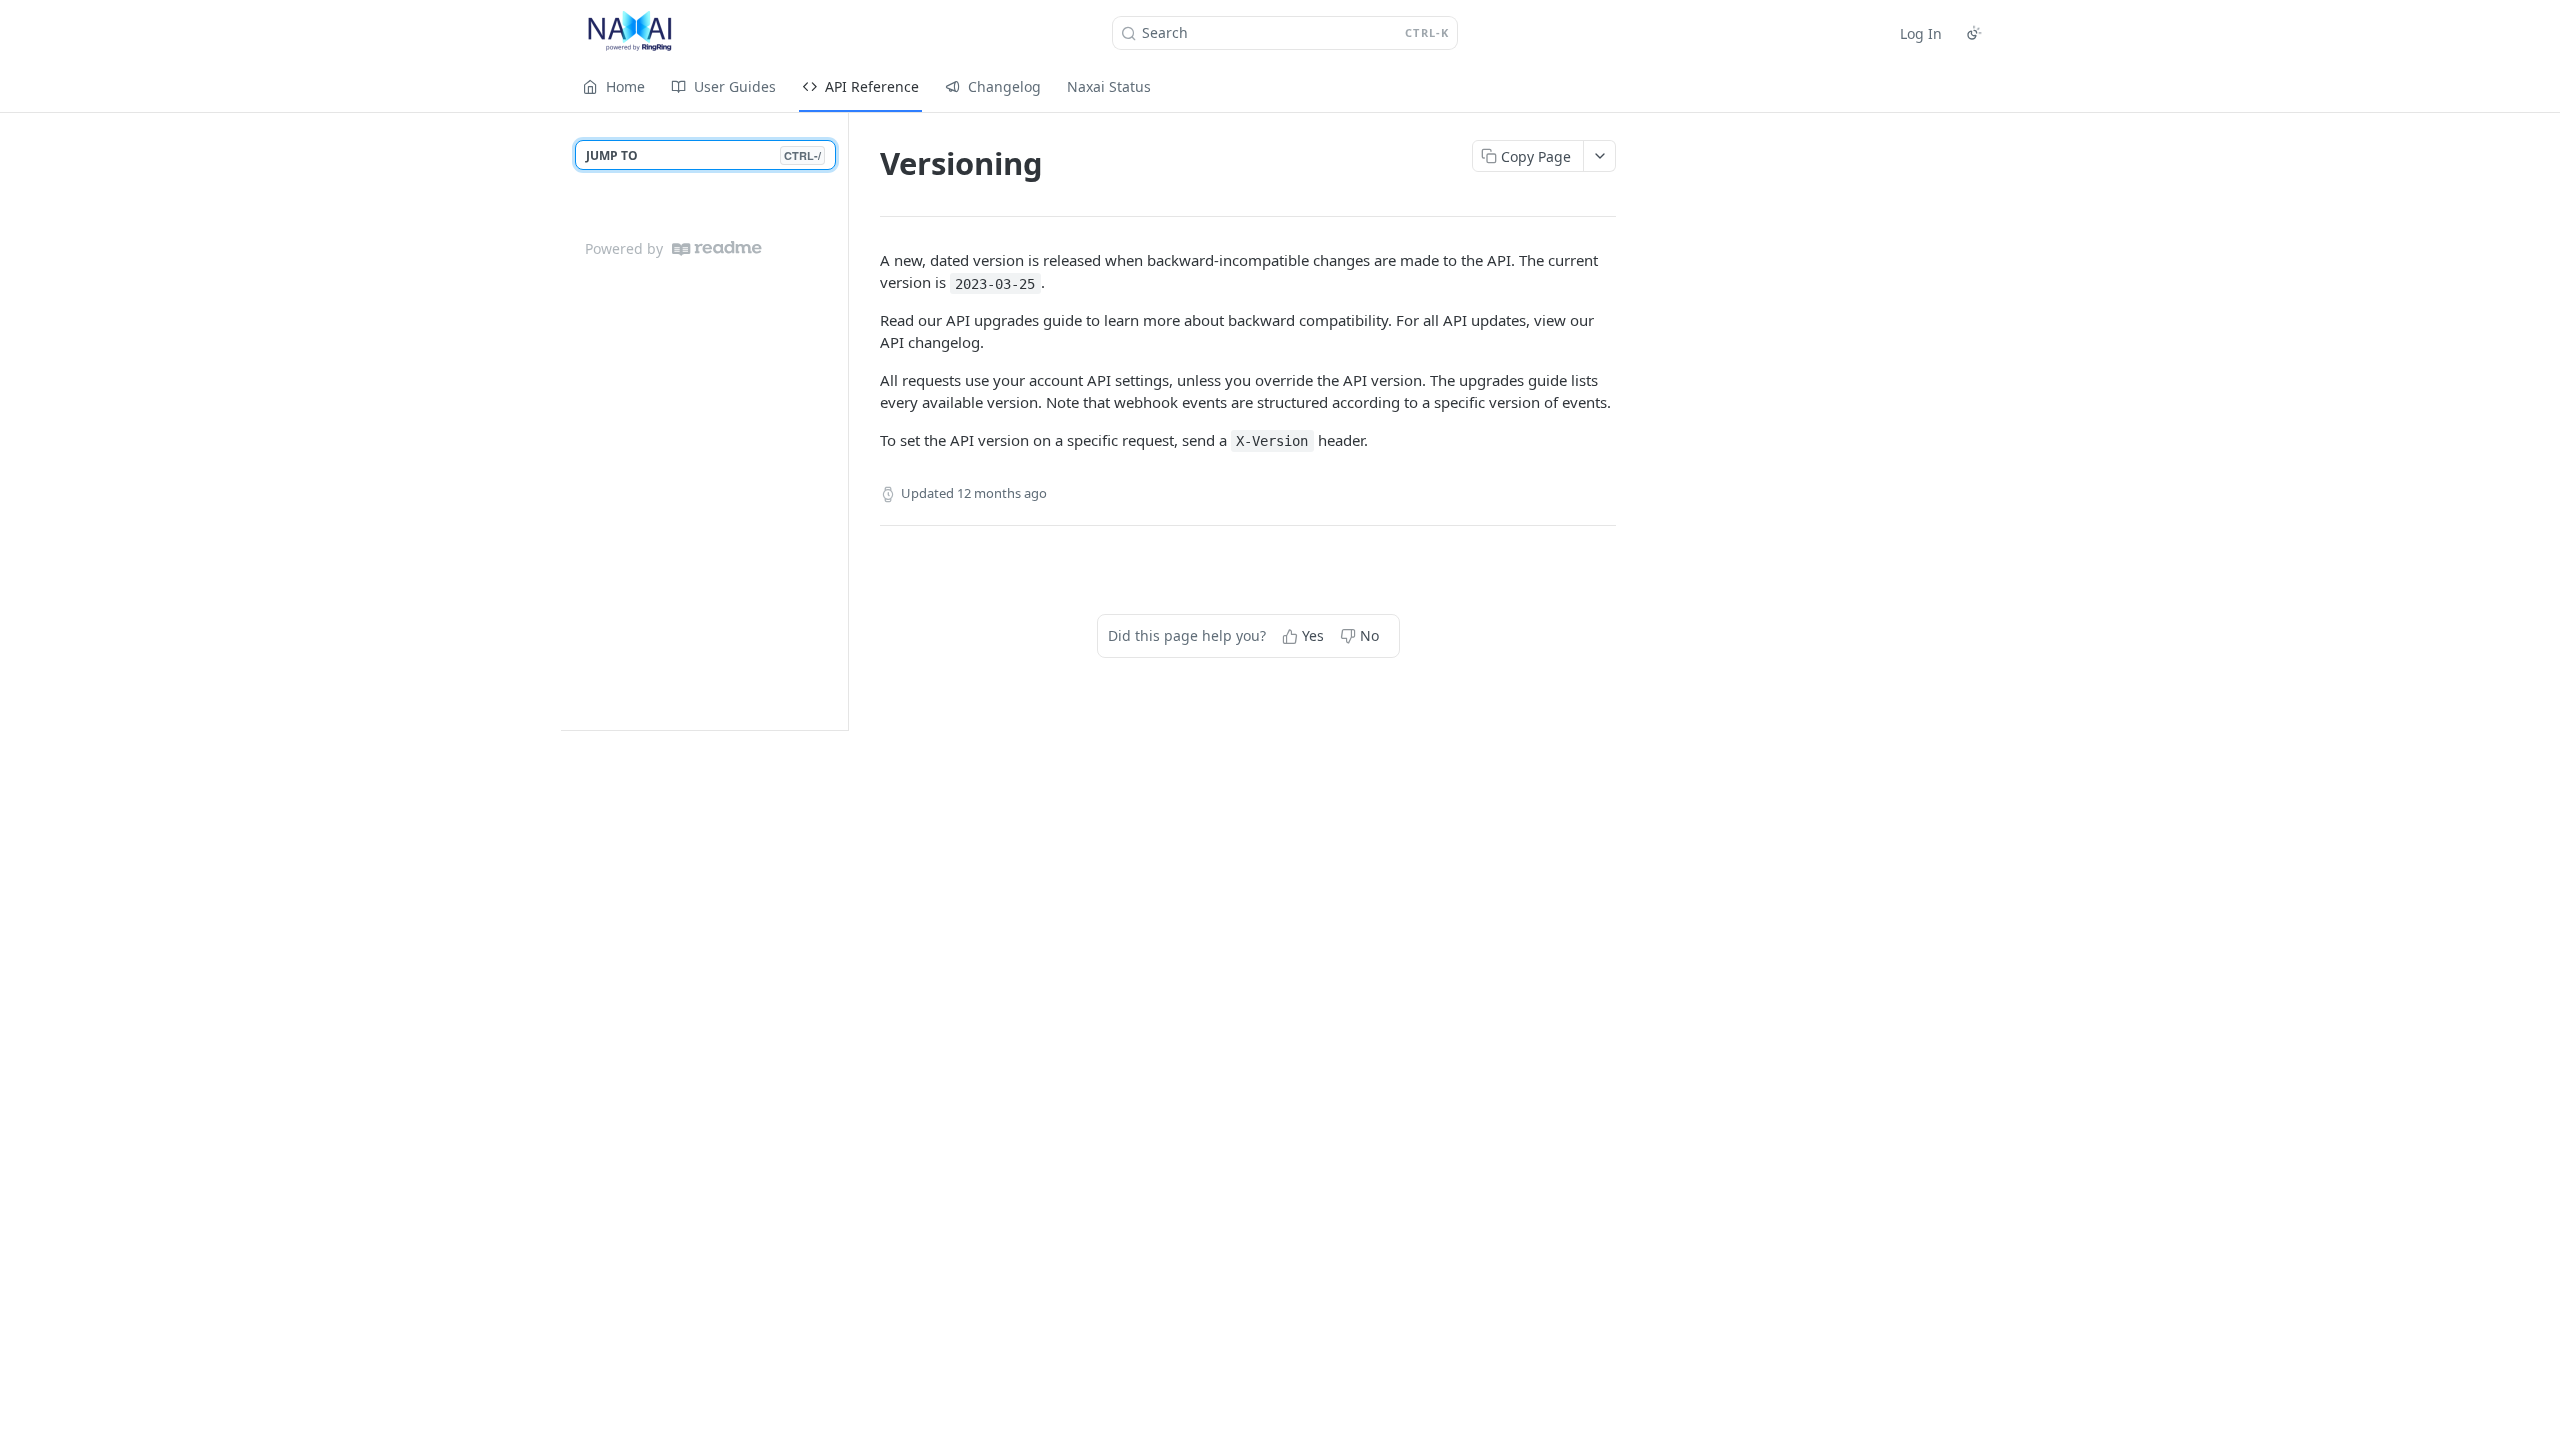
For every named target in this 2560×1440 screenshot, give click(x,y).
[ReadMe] (717, 248)
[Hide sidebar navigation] (844, 421)
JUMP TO (703, 155)
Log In (1921, 33)
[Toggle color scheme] (1974, 33)
